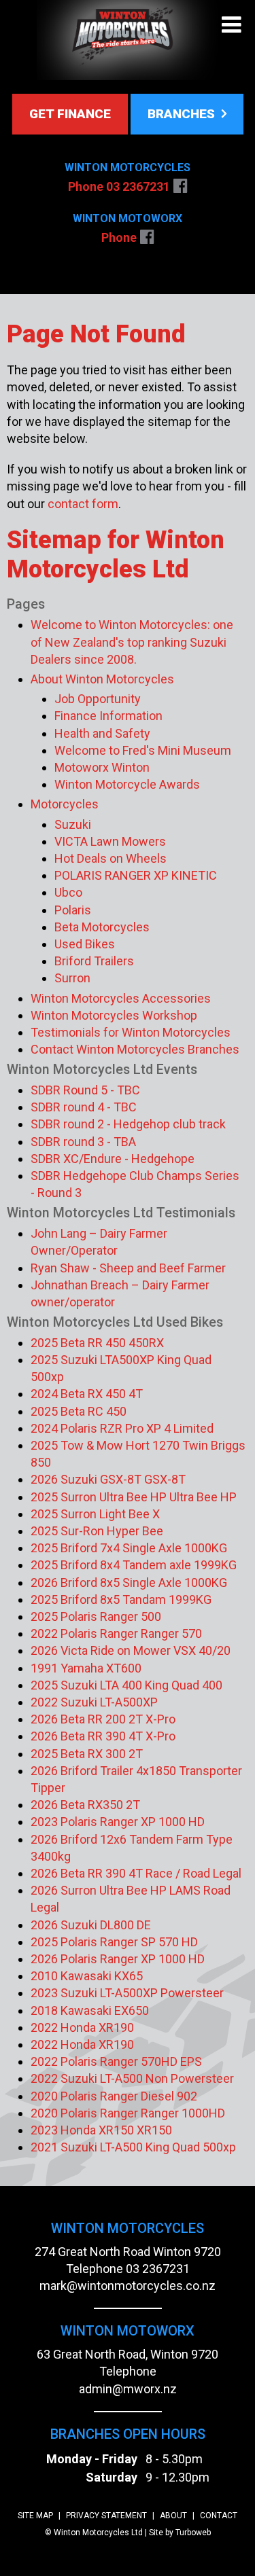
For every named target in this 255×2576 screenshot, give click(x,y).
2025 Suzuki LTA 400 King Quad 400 (126, 1685)
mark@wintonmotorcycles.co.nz (128, 2286)
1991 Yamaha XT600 (86, 1668)
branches (183, 114)
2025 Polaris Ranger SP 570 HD (114, 1942)
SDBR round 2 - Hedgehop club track (128, 1124)
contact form (83, 504)
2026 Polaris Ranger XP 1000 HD (118, 1959)
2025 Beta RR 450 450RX (97, 1343)
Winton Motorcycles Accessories (121, 998)
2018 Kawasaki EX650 (90, 2010)
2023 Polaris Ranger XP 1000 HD (118, 1822)
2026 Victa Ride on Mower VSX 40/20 (131, 1650)
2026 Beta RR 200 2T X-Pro (103, 1719)
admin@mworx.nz (128, 2389)
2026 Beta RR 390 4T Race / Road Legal (136, 1873)
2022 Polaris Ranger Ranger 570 (116, 1633)
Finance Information (108, 716)
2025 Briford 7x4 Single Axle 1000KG (129, 1548)
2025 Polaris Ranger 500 (96, 1616)
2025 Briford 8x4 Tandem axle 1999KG (134, 1565)
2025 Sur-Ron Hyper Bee (97, 1531)
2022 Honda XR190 (82, 2027)
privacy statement (106, 2516)
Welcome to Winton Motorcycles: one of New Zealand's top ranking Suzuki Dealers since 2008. (132, 642)
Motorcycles (65, 804)
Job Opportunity (98, 699)
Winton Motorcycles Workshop (114, 1015)
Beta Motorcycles (102, 927)
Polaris (73, 910)
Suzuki (73, 824)
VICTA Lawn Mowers (110, 841)
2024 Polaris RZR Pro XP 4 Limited (122, 1428)
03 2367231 (158, 2269)
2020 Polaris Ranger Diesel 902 (114, 2096)
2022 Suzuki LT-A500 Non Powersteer (132, 2078)
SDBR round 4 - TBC (84, 1107)
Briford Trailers (94, 961)
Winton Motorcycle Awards (127, 784)
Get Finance (70, 114)
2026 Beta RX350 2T (85, 1805)
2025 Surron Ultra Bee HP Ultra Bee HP (134, 1497)
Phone (119, 237)
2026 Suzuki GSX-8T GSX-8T (108, 1479)
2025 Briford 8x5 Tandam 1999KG (121, 1599)
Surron (72, 978)
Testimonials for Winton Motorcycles (131, 1032)
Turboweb (193, 2533)
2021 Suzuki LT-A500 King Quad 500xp (133, 2147)
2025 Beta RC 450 (79, 1411)
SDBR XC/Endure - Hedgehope (113, 1159)
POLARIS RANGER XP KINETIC (136, 875)
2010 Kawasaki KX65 (87, 1976)
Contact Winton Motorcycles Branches (135, 1049)
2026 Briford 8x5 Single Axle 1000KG (129, 1582)
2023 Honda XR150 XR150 (101, 2130)
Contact (219, 2516)
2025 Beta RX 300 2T (87, 1754)
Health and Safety (102, 733)
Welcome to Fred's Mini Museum (143, 750)
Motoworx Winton (102, 767)
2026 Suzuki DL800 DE (91, 1925)
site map (35, 2516)
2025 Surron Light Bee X (95, 1514)
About (173, 2516)
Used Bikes (85, 944)
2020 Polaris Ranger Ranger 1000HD (128, 2113)
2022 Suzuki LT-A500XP (94, 1702)
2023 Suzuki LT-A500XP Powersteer (127, 1993)
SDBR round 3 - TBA (83, 1142)
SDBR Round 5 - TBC (85, 1090)
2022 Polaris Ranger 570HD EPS (116, 2061)
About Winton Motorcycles (102, 679)
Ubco (68, 892)
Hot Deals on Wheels (111, 858)
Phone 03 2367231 (119, 186)
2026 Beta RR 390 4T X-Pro (103, 1736)
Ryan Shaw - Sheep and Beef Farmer (128, 1268)
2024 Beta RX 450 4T (87, 1394)
